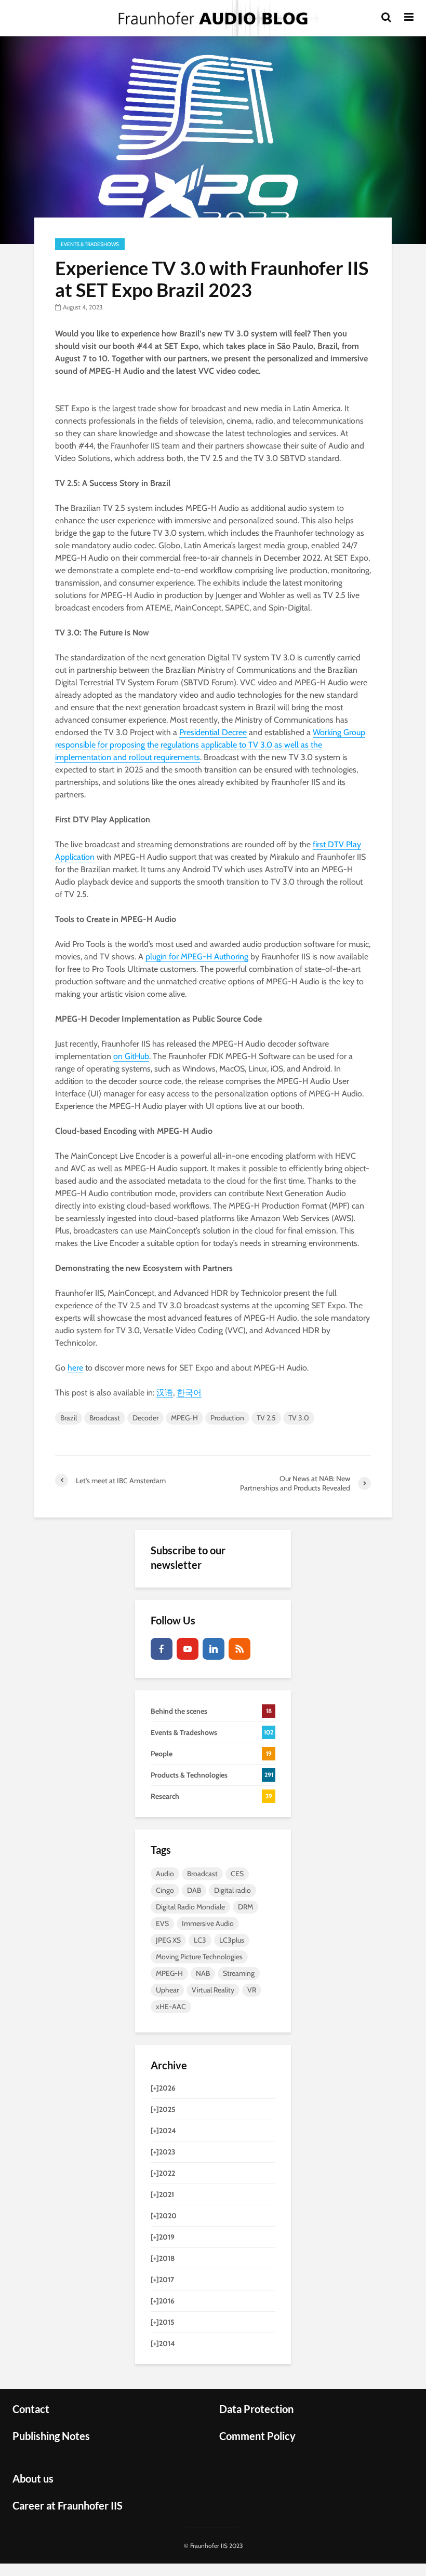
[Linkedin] (214, 1649)
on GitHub (131, 1056)
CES (237, 1874)
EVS (162, 1923)
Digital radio (232, 1890)
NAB (203, 1973)
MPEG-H (184, 1418)
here (75, 1368)
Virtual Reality (213, 1990)
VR (252, 1990)
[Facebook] (162, 1649)
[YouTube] (188, 1649)
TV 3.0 (299, 1418)
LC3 (200, 1940)
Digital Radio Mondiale (190, 1907)
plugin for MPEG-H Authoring (197, 957)
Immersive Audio (208, 1923)
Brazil (69, 1418)
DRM (245, 1907)
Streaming (239, 1973)
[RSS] (239, 1649)
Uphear (167, 1990)
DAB (194, 1890)
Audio (165, 1874)
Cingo (165, 1890)
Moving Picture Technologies (199, 1957)
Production (227, 1418)
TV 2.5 (266, 1418)
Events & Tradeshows (90, 244)
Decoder (145, 1418)
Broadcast (105, 1418)
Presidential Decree (213, 732)
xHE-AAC (171, 2006)
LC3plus (232, 1940)
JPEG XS (168, 1940)
